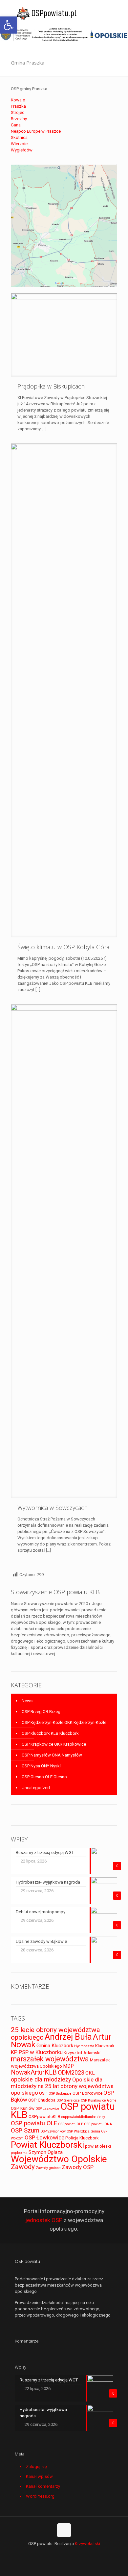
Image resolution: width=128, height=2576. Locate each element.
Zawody (23, 2167)
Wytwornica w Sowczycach (53, 1508)
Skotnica (19, 137)
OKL (90, 2073)
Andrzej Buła (68, 2037)
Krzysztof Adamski (82, 2053)
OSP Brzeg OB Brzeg (41, 1712)
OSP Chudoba (42, 2100)
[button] (9, 25)
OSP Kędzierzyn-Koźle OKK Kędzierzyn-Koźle (64, 1722)
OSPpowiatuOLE (71, 2124)
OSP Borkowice (87, 2093)
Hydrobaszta (84, 2046)
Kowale (18, 100)
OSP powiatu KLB (63, 2111)
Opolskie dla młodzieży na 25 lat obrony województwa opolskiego (62, 2086)
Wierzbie (19, 144)
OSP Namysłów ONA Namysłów (52, 1755)
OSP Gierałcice (68, 2100)
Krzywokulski (87, 2544)
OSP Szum (25, 2130)
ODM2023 (71, 2072)
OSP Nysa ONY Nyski (41, 1766)
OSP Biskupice (60, 2093)
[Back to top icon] (64, 2530)
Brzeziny (19, 119)
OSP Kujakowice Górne (99, 2100)
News (27, 1701)
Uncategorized (36, 1788)
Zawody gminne (48, 2168)
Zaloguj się (36, 2467)
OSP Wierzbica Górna (83, 2131)
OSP (43, 2093)
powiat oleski (98, 2146)
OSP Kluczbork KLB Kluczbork (50, 1733)
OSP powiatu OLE (34, 2123)
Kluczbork (105, 2046)
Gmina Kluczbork (55, 2046)
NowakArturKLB (34, 2072)
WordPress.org (40, 2496)
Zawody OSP (78, 2167)
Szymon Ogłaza (46, 2152)
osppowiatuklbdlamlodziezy (83, 2117)
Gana (16, 125)
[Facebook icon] (64, 2553)
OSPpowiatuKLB (44, 2117)
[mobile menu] (119, 13)
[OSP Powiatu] (48, 13)
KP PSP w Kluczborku (37, 2052)
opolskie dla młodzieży (41, 2079)
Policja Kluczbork (82, 2138)
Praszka (18, 106)
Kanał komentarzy (43, 2486)
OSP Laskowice (47, 2109)
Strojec (18, 112)
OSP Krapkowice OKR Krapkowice (54, 1744)
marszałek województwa (50, 2059)
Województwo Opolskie (59, 2159)
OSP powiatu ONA (98, 2124)
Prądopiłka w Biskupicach (51, 386)
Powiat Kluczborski (47, 2145)
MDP (68, 2066)
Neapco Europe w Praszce (36, 131)
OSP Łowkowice (44, 2137)
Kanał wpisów (39, 2476)
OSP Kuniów (23, 2108)
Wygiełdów (22, 150)
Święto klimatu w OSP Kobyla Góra (63, 947)
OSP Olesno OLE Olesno (44, 1777)
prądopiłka (19, 2153)
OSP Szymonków (53, 2131)
